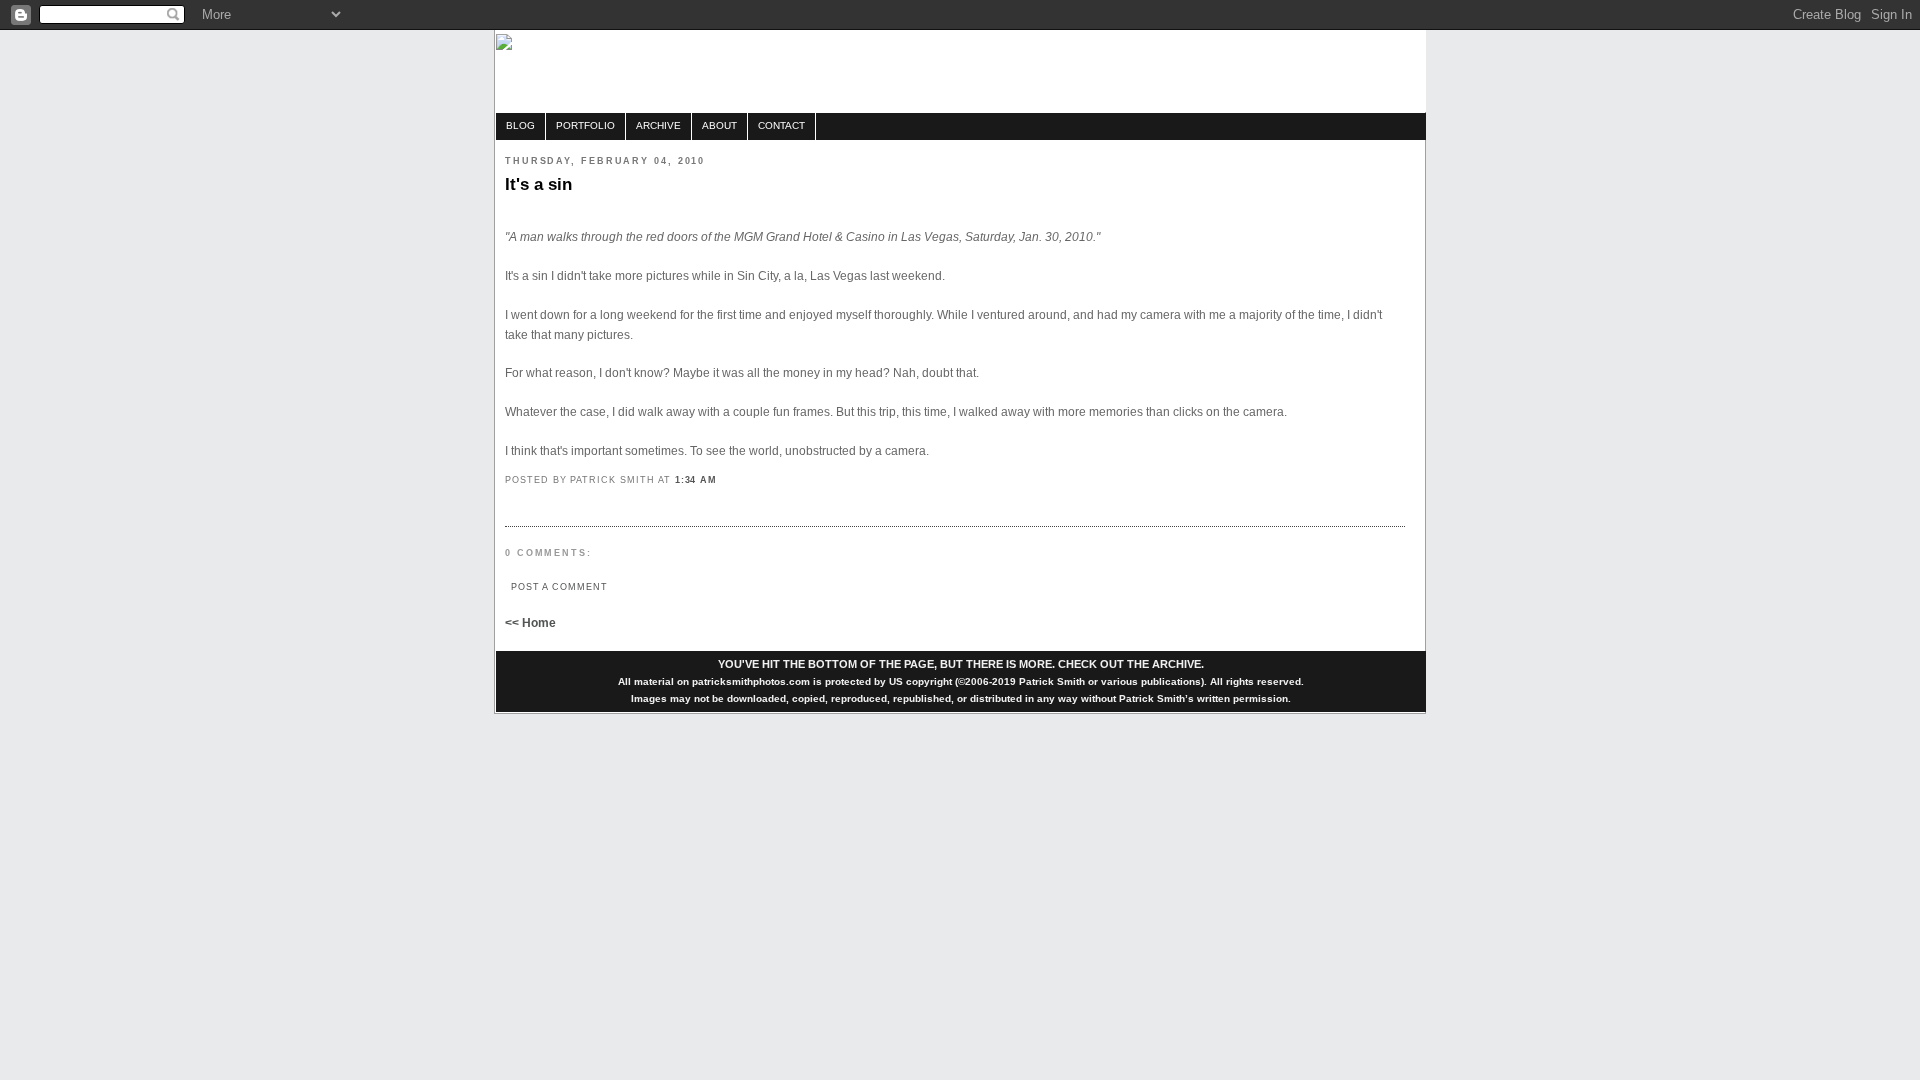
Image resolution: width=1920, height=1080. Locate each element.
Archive (658, 125)
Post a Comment (559, 586)
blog (520, 125)
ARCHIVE (1176, 664)
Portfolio (585, 125)
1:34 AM (696, 479)
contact (781, 125)
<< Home (530, 623)
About (719, 125)
